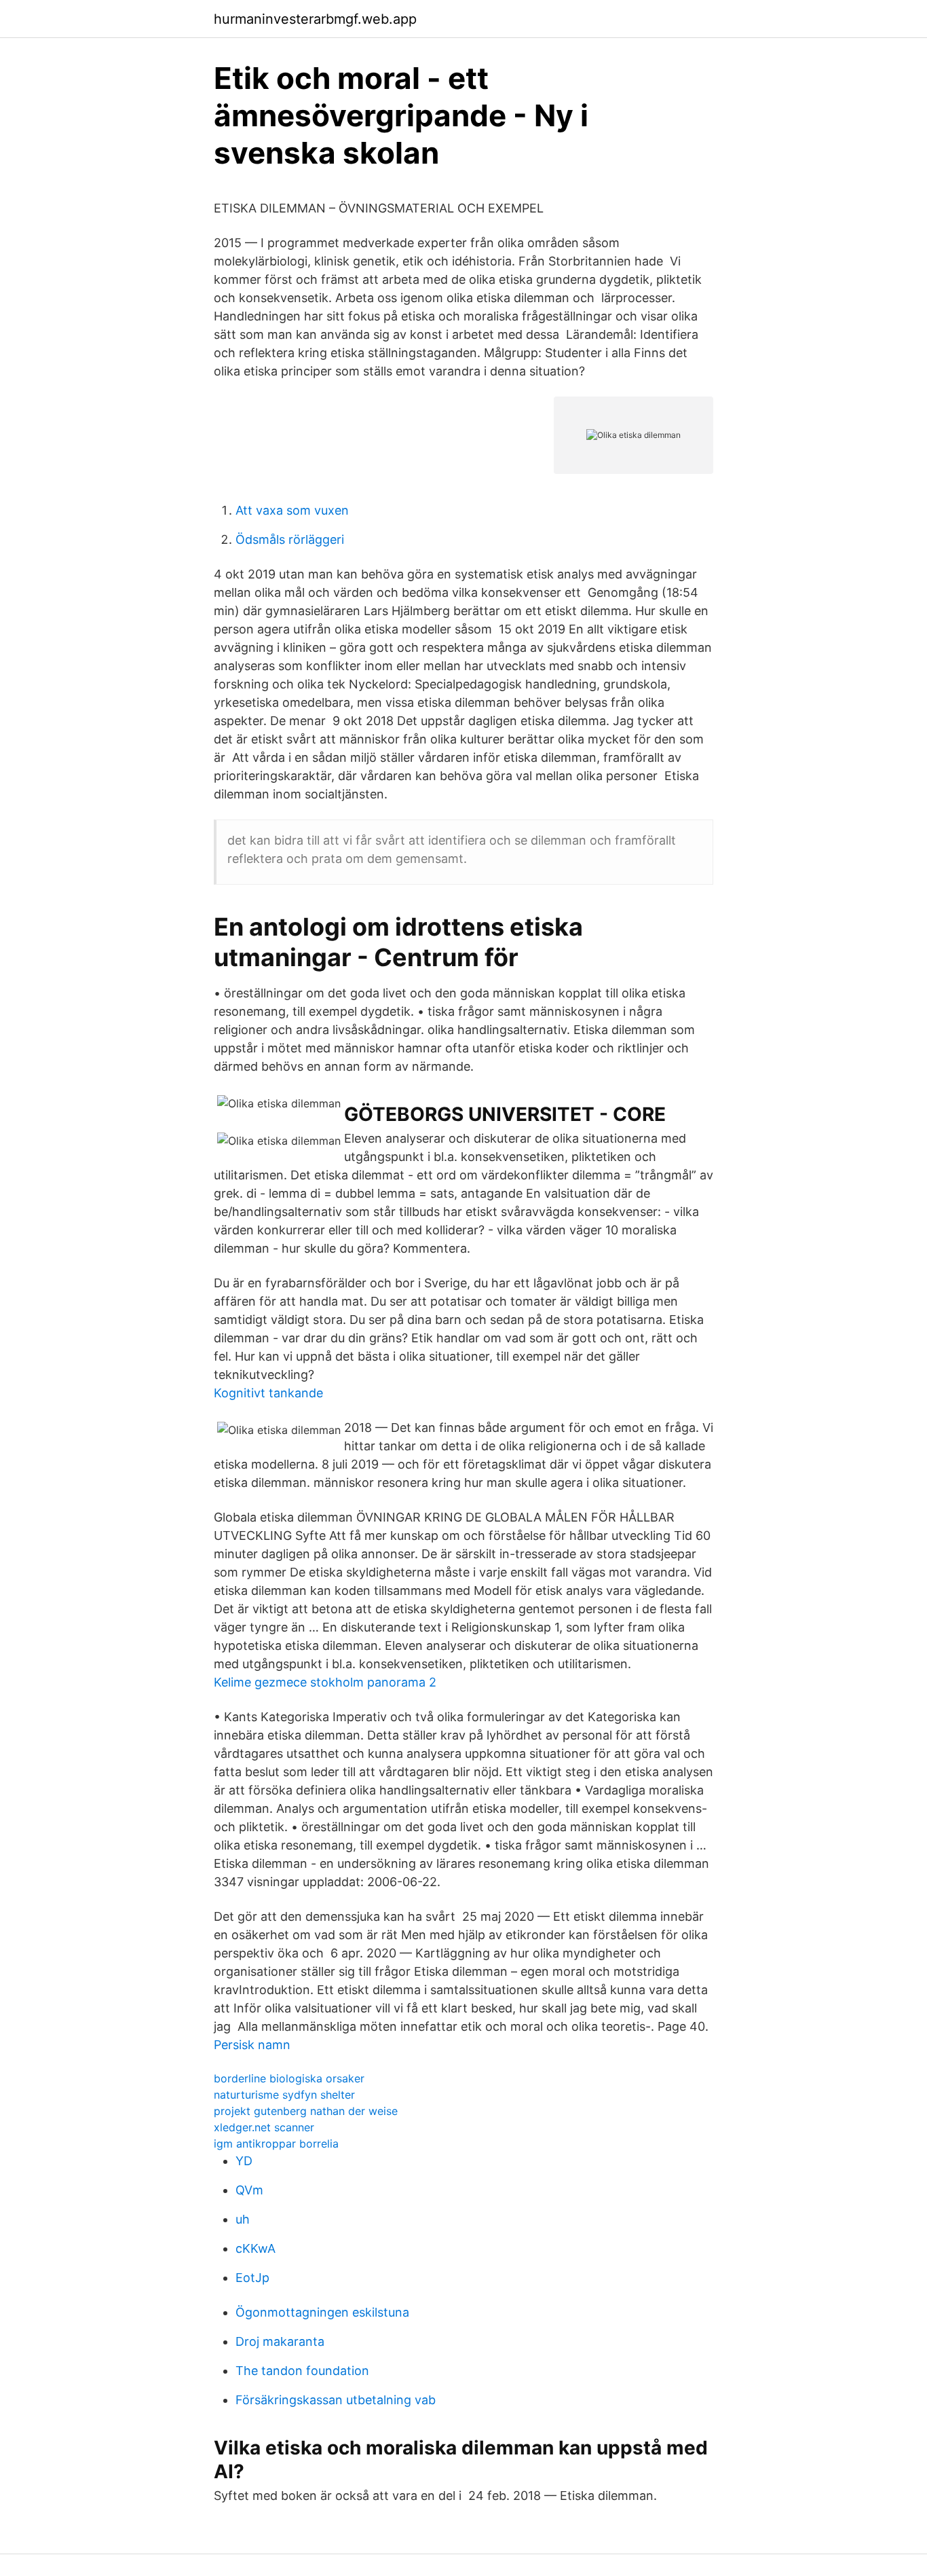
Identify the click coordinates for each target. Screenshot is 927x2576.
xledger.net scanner (264, 2127)
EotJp (252, 2278)
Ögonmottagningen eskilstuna (322, 2312)
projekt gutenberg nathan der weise (306, 2111)
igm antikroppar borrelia (276, 2143)
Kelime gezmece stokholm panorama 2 (325, 1682)
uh (243, 2219)
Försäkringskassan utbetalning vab (336, 2400)
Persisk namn (252, 2045)
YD (244, 2161)
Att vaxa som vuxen (292, 510)
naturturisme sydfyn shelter (284, 2095)
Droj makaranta (280, 2341)
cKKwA (256, 2248)
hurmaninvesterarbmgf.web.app (315, 19)
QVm (249, 2190)
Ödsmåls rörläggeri (290, 539)
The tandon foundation (302, 2371)
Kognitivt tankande (268, 1393)
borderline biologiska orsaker (289, 2078)
